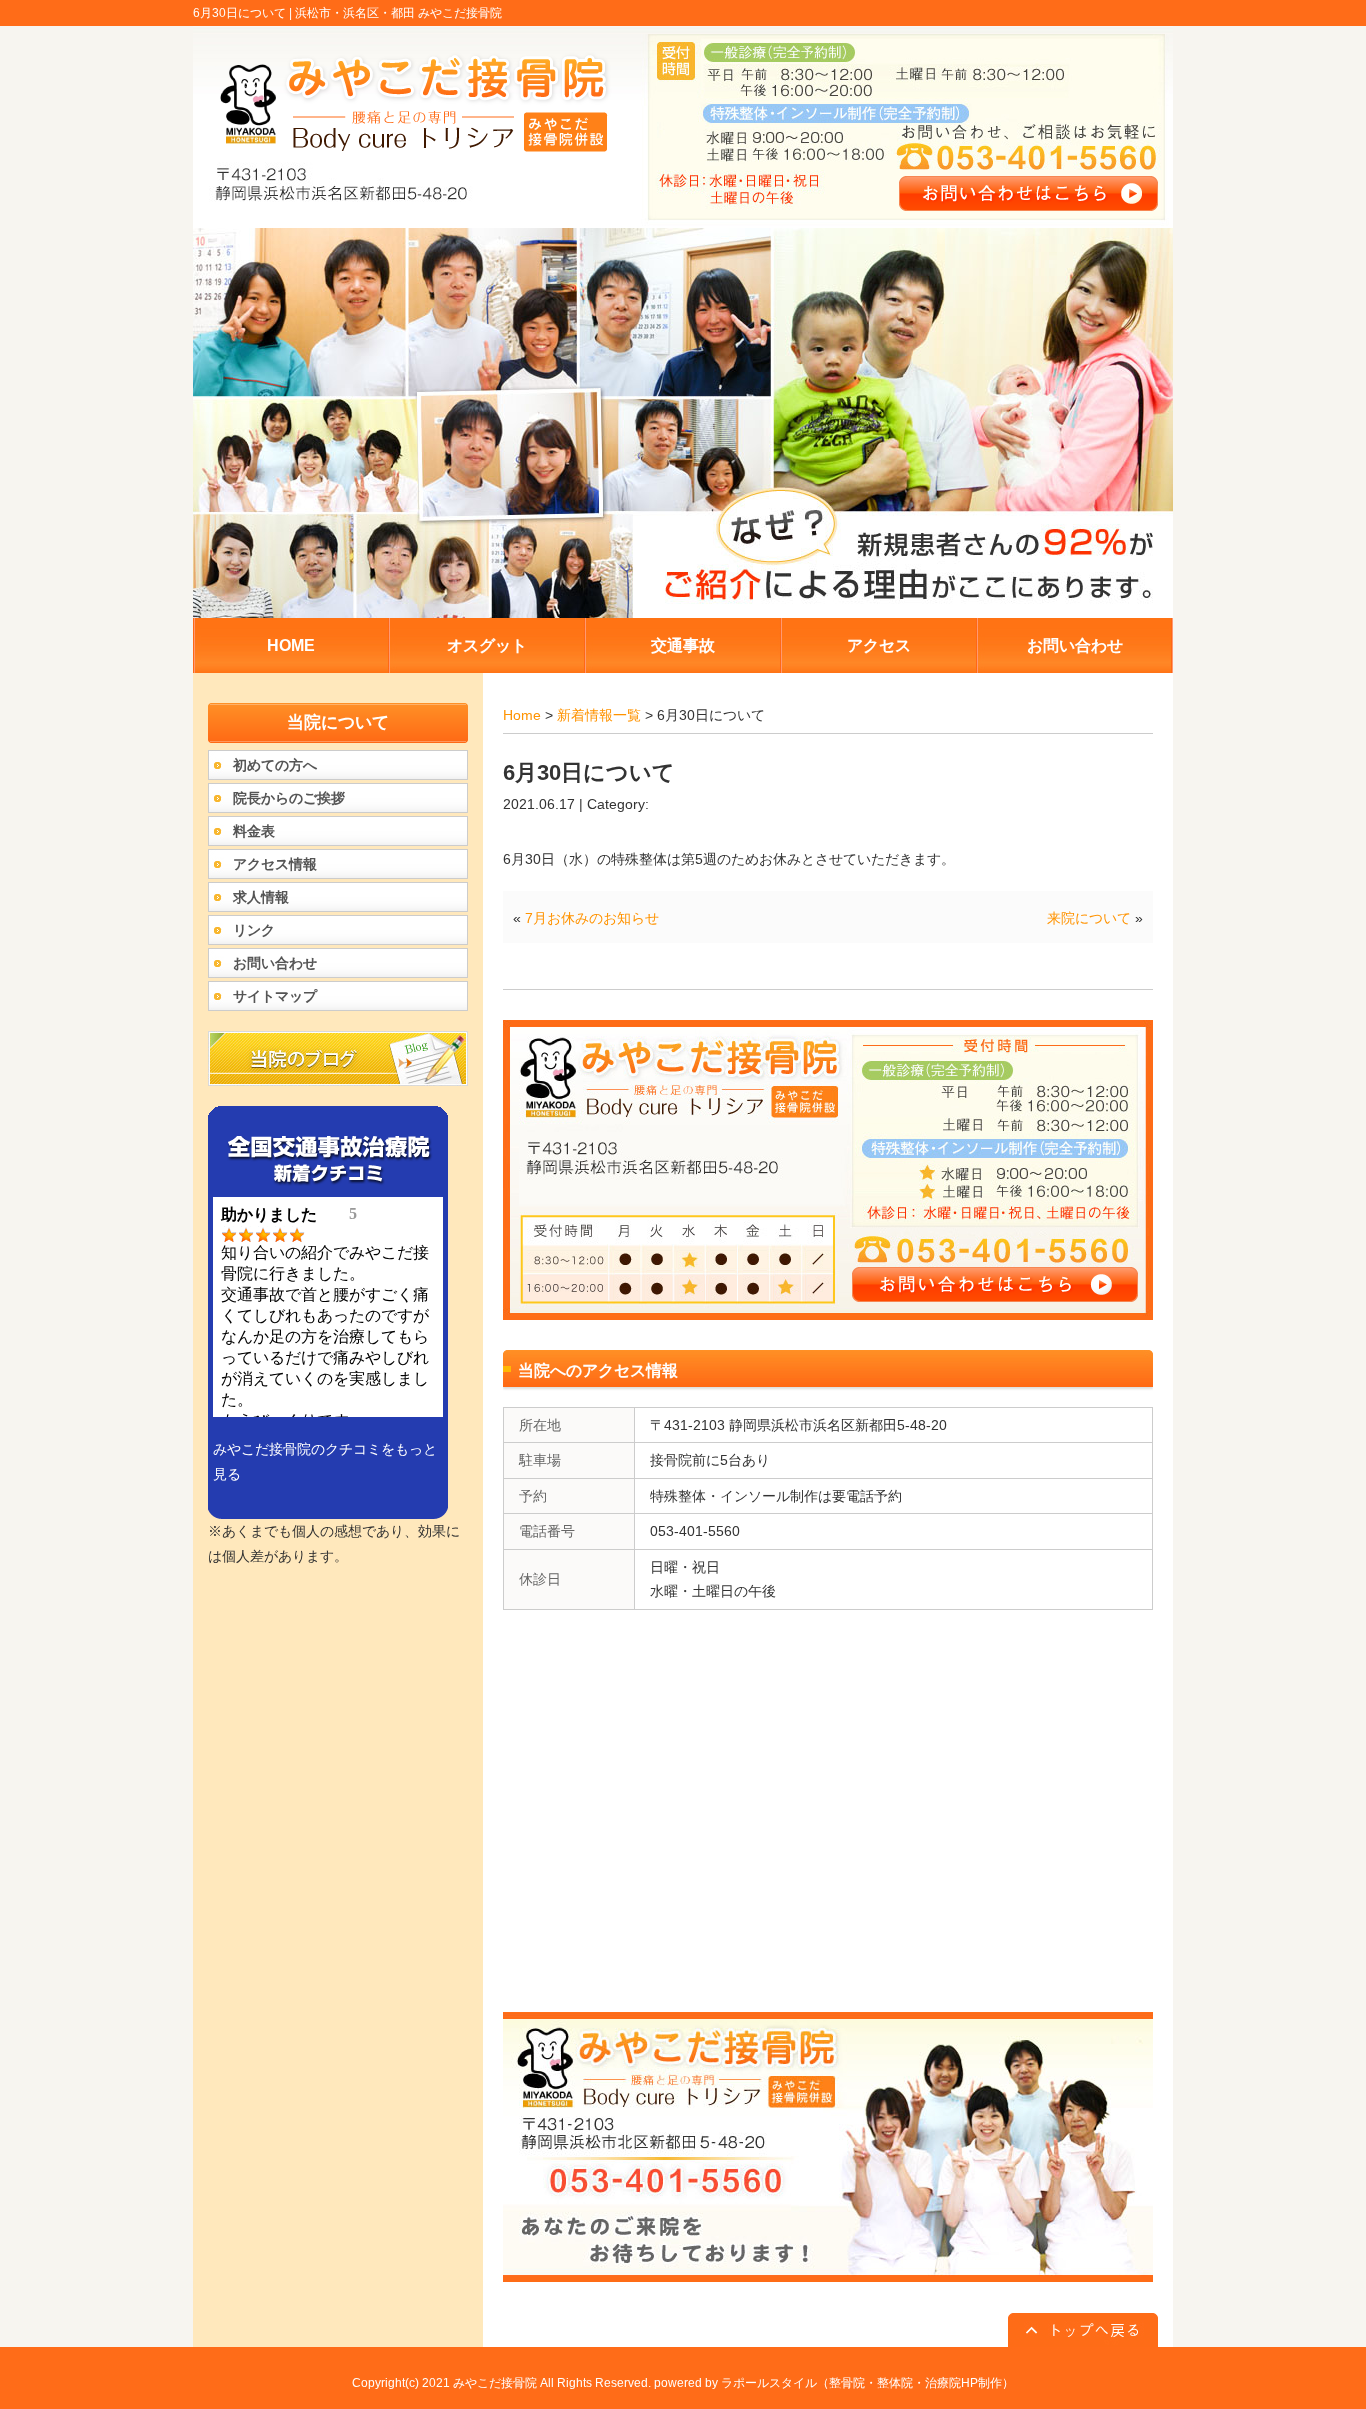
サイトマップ (275, 996)
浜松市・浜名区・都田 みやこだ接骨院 (398, 13)
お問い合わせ (275, 963)
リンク (254, 930)
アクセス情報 (275, 864)
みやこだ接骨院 (495, 2383)
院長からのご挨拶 (289, 798)
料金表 (254, 831)
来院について (1089, 918)
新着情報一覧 (599, 715)
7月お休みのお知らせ (592, 918)
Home (522, 715)
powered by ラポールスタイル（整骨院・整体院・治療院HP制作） (834, 2383)
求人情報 (261, 897)
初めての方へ (275, 765)
